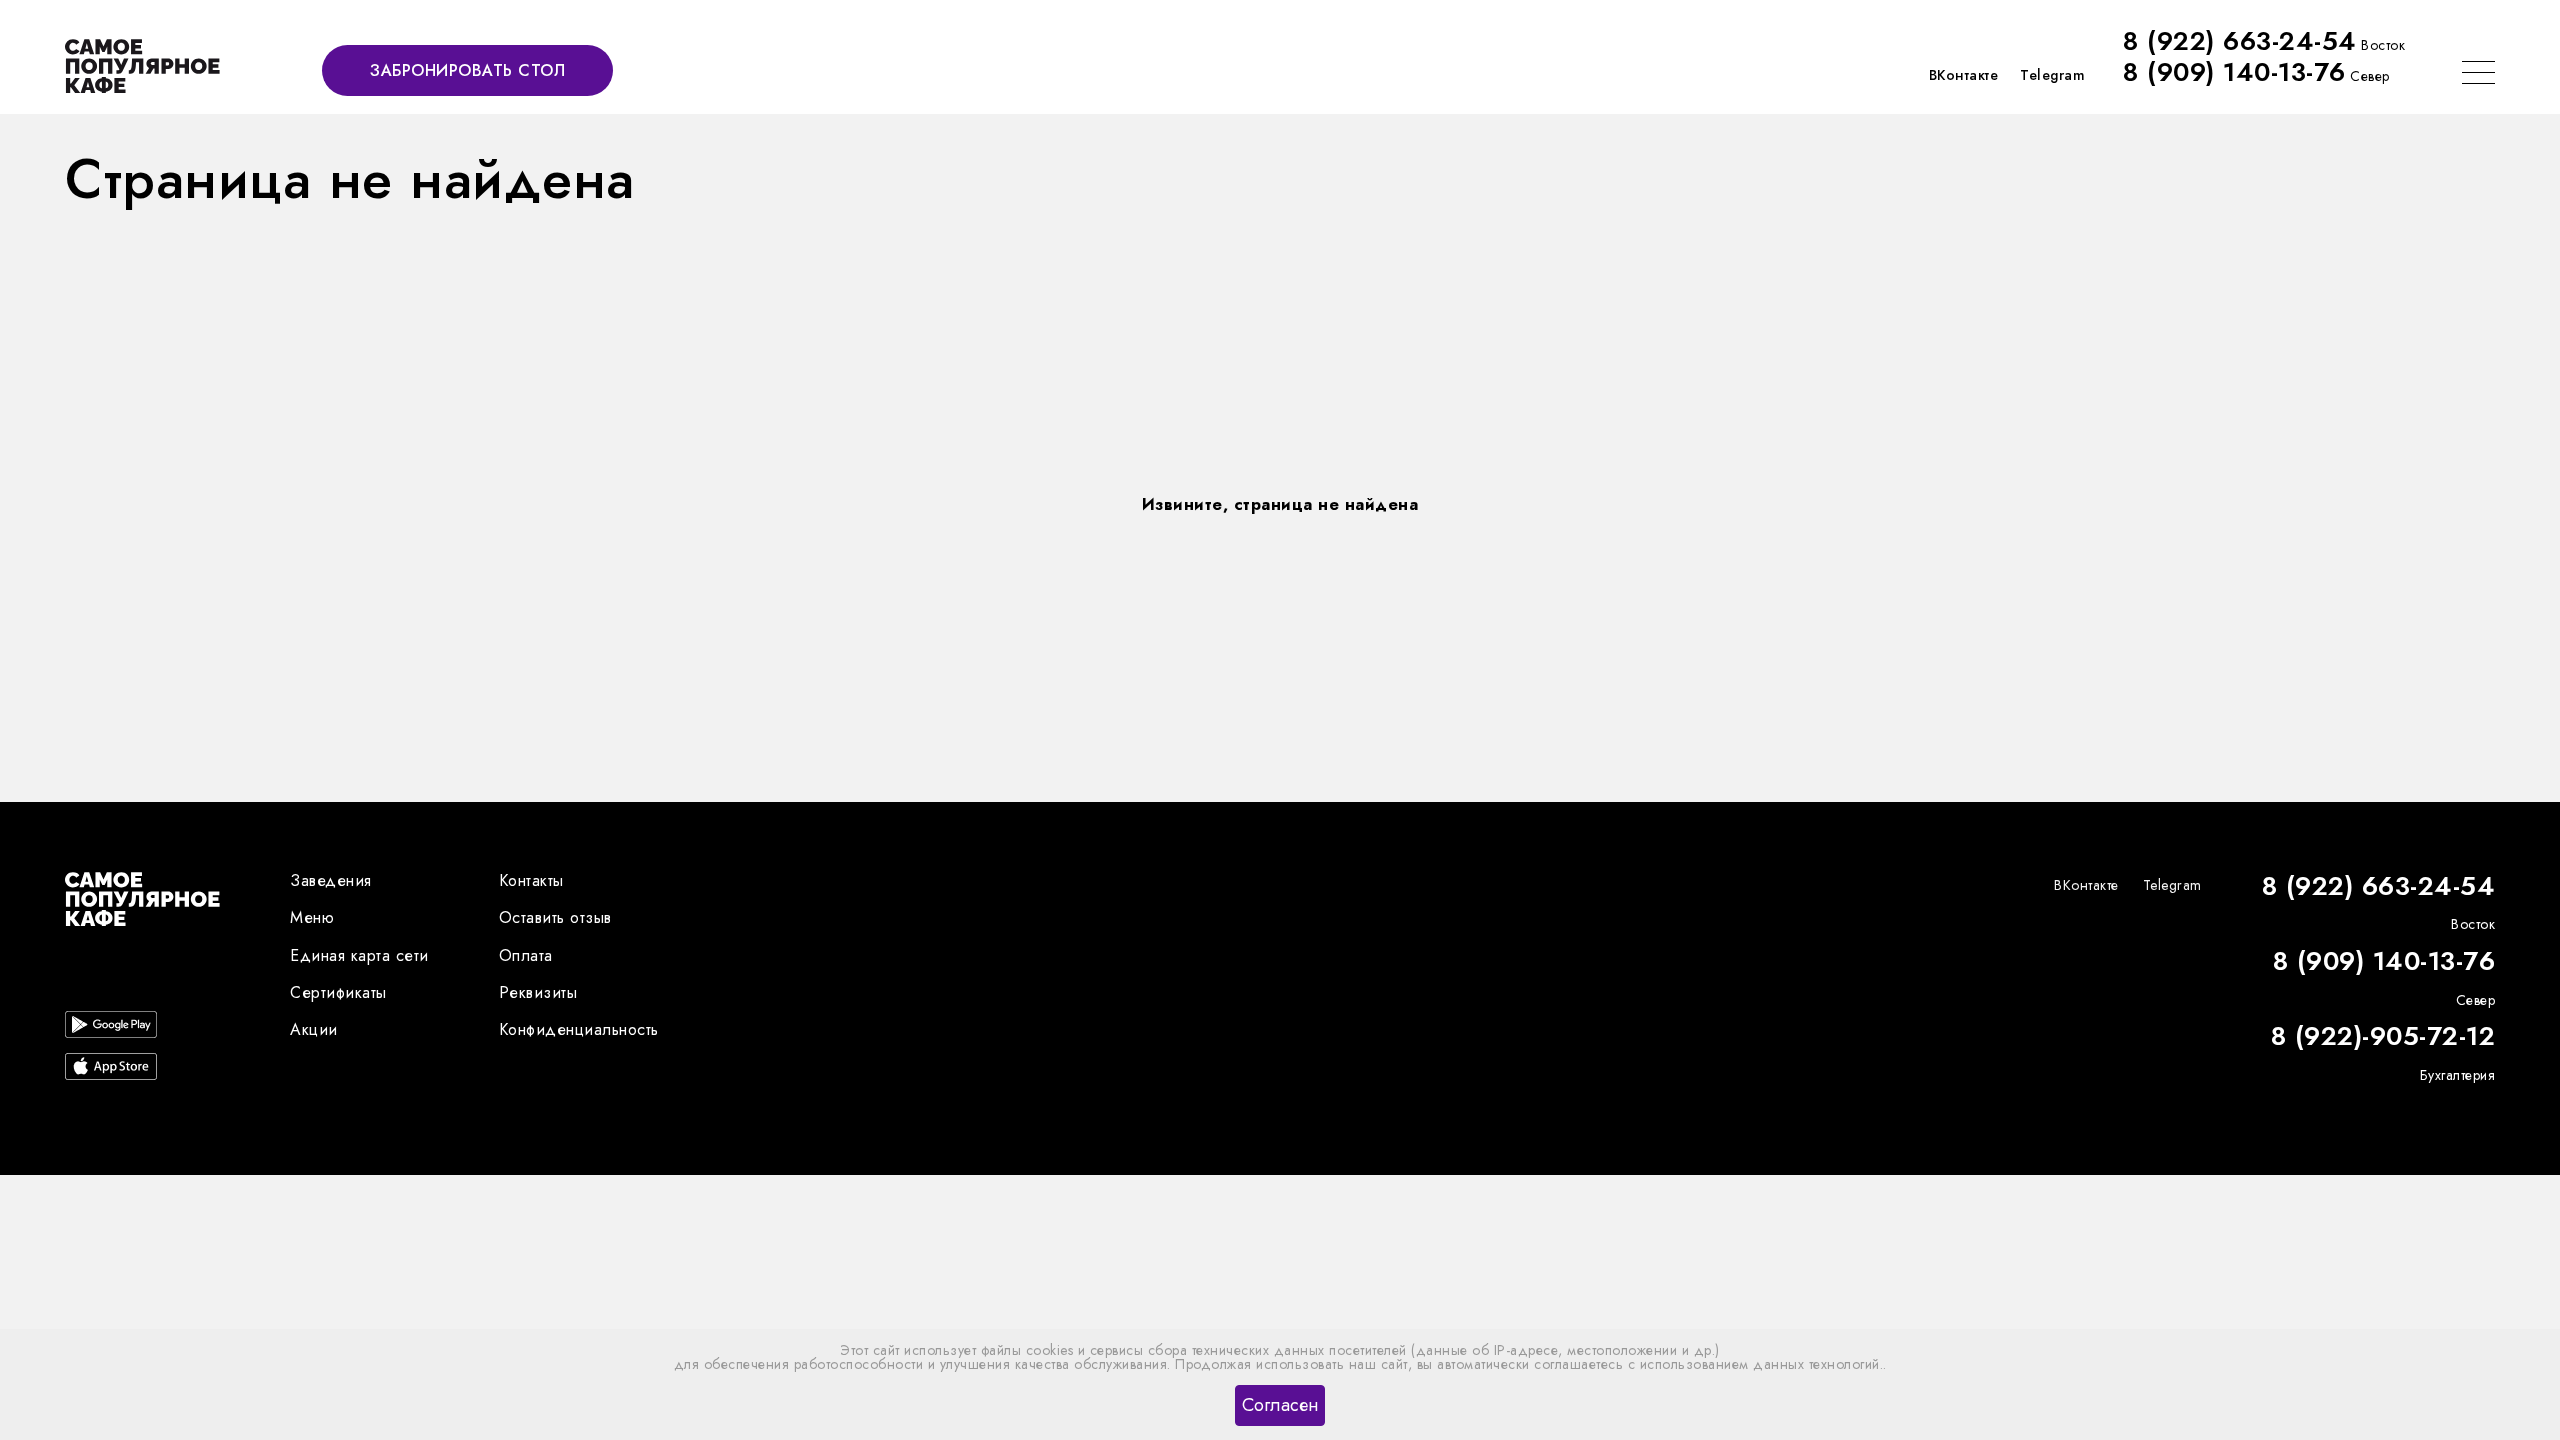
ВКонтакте (1964, 75)
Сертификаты (338, 992)
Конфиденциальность (579, 1029)
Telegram (2052, 75)
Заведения (331, 880)
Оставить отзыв (555, 917)
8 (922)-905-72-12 (2383, 1037)
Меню (312, 917)
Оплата (526, 955)
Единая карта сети (359, 955)
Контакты (531, 880)
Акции (314, 1029)
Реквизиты (538, 992)
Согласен (1280, 1405)
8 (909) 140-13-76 (2234, 72)
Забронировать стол (467, 70)
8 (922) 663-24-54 (2240, 41)
